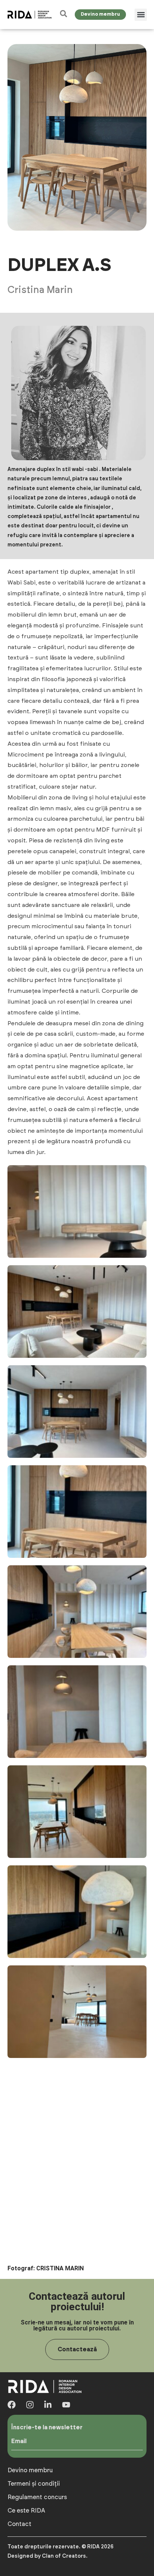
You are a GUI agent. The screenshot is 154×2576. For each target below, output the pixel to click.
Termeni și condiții (34, 2484)
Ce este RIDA (26, 2511)
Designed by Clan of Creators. (47, 2556)
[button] (141, 15)
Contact (19, 2524)
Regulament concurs (37, 2497)
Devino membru (30, 2470)
